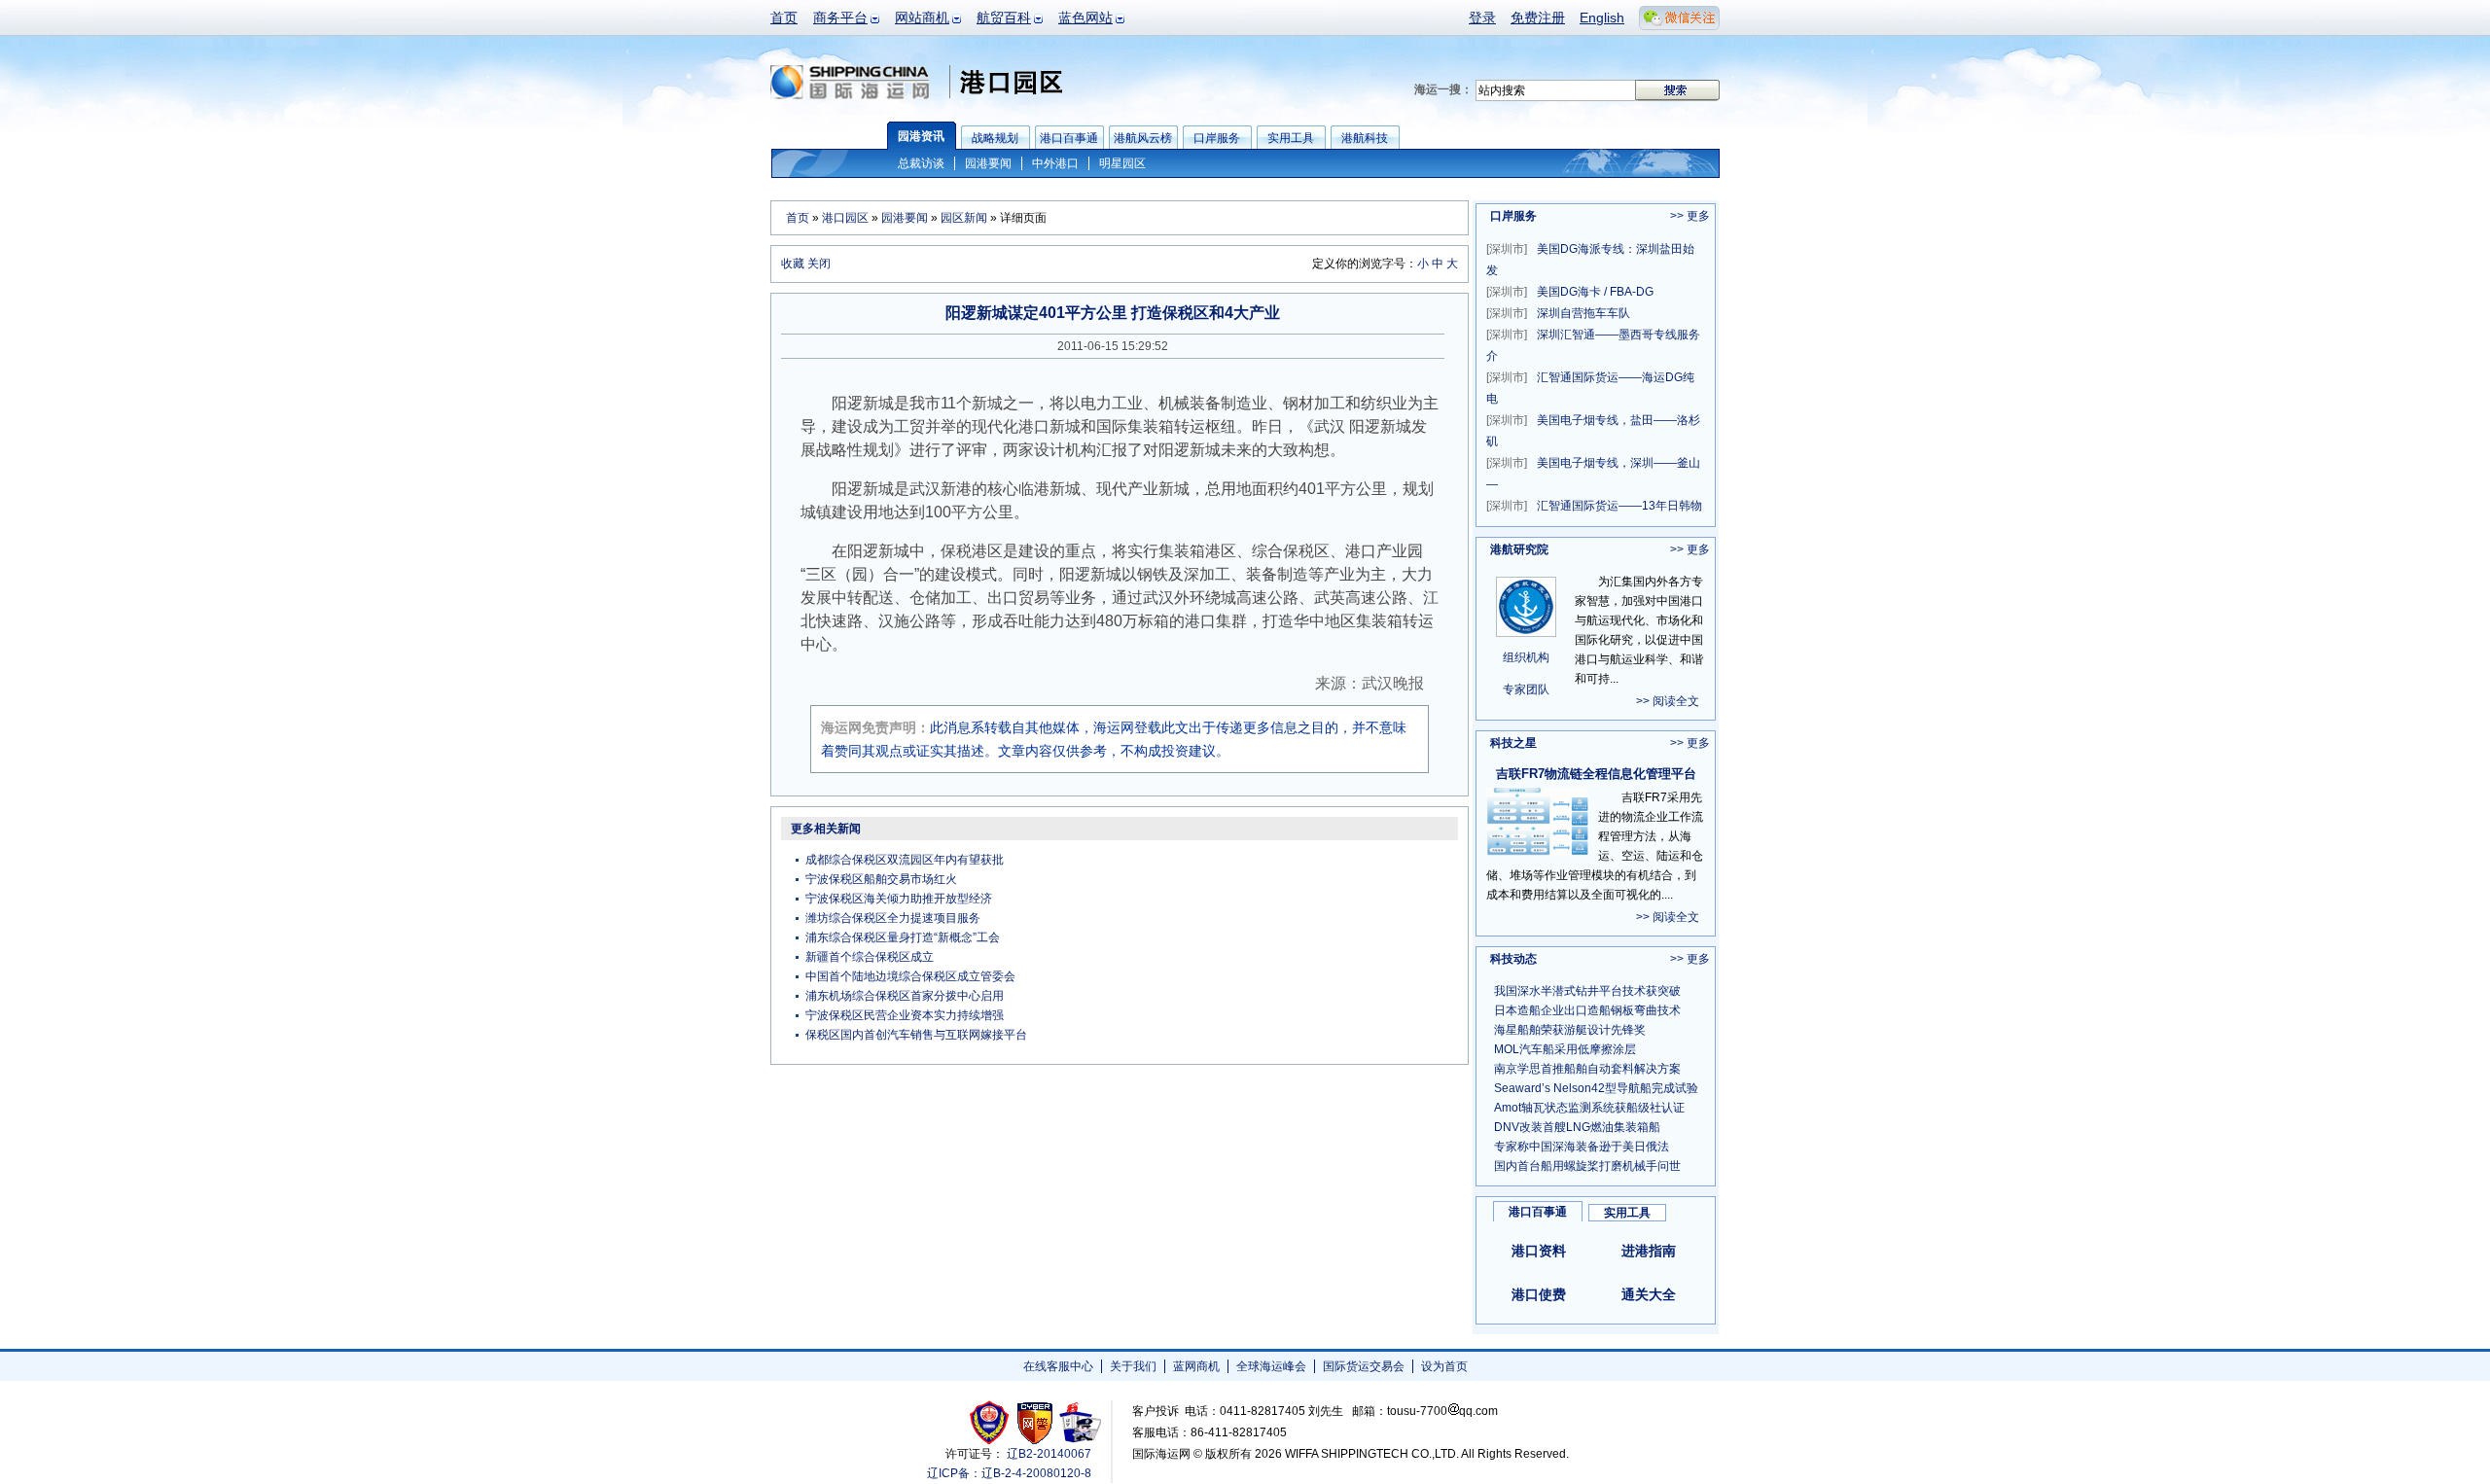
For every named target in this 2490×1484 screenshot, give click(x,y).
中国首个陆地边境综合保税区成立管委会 (910, 976)
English (1602, 18)
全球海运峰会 (1271, 1366)
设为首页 (1444, 1366)
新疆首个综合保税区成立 (870, 957)
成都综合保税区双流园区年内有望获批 (905, 860)
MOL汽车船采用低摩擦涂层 (1565, 1049)
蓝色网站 (1085, 18)
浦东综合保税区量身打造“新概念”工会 (903, 937)
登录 (1482, 18)
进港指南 (1649, 1251)
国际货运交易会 (1364, 1366)
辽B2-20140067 (1049, 1454)
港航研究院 (1519, 549)
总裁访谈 (921, 163)
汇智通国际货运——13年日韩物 (1594, 506)
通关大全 (1649, 1294)
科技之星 (1513, 743)
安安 (1079, 1422)
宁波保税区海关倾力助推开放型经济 (899, 899)
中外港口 (1055, 163)
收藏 (793, 264)
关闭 (819, 264)
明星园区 (1122, 163)
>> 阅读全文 (1668, 701)
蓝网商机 (1196, 1366)
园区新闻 (964, 218)
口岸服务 (1513, 216)
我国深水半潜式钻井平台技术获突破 (1587, 991)
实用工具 (1627, 1213)
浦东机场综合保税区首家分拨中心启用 (905, 996)
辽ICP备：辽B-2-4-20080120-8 (1009, 1473)
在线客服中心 (1058, 1366)
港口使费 (1539, 1294)
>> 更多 (1690, 216)
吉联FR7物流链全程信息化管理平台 (1596, 774)
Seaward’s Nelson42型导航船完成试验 (1596, 1088)
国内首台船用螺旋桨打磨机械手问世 (1587, 1166)
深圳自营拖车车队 (1558, 313)
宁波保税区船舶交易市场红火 (881, 879)
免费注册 (1538, 18)
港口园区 (845, 218)
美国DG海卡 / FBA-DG (1570, 292)
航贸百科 (1004, 18)
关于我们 (1133, 1366)
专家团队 (1526, 689)
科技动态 (1513, 959)
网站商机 (922, 18)
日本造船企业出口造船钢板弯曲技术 (1587, 1010)
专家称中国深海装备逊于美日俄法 (1582, 1147)
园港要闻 (988, 163)
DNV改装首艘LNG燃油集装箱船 (1577, 1127)
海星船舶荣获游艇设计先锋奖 (1570, 1030)
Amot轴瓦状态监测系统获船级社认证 (1589, 1108)
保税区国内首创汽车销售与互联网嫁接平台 (916, 1035)
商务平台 (840, 18)
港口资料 (1539, 1251)
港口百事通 (1538, 1212)
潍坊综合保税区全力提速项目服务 (893, 918)
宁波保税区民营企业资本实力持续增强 (905, 1015)
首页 (784, 18)
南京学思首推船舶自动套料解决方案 (1587, 1069)
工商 (992, 1422)
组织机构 (1526, 657)
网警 (1035, 1422)
